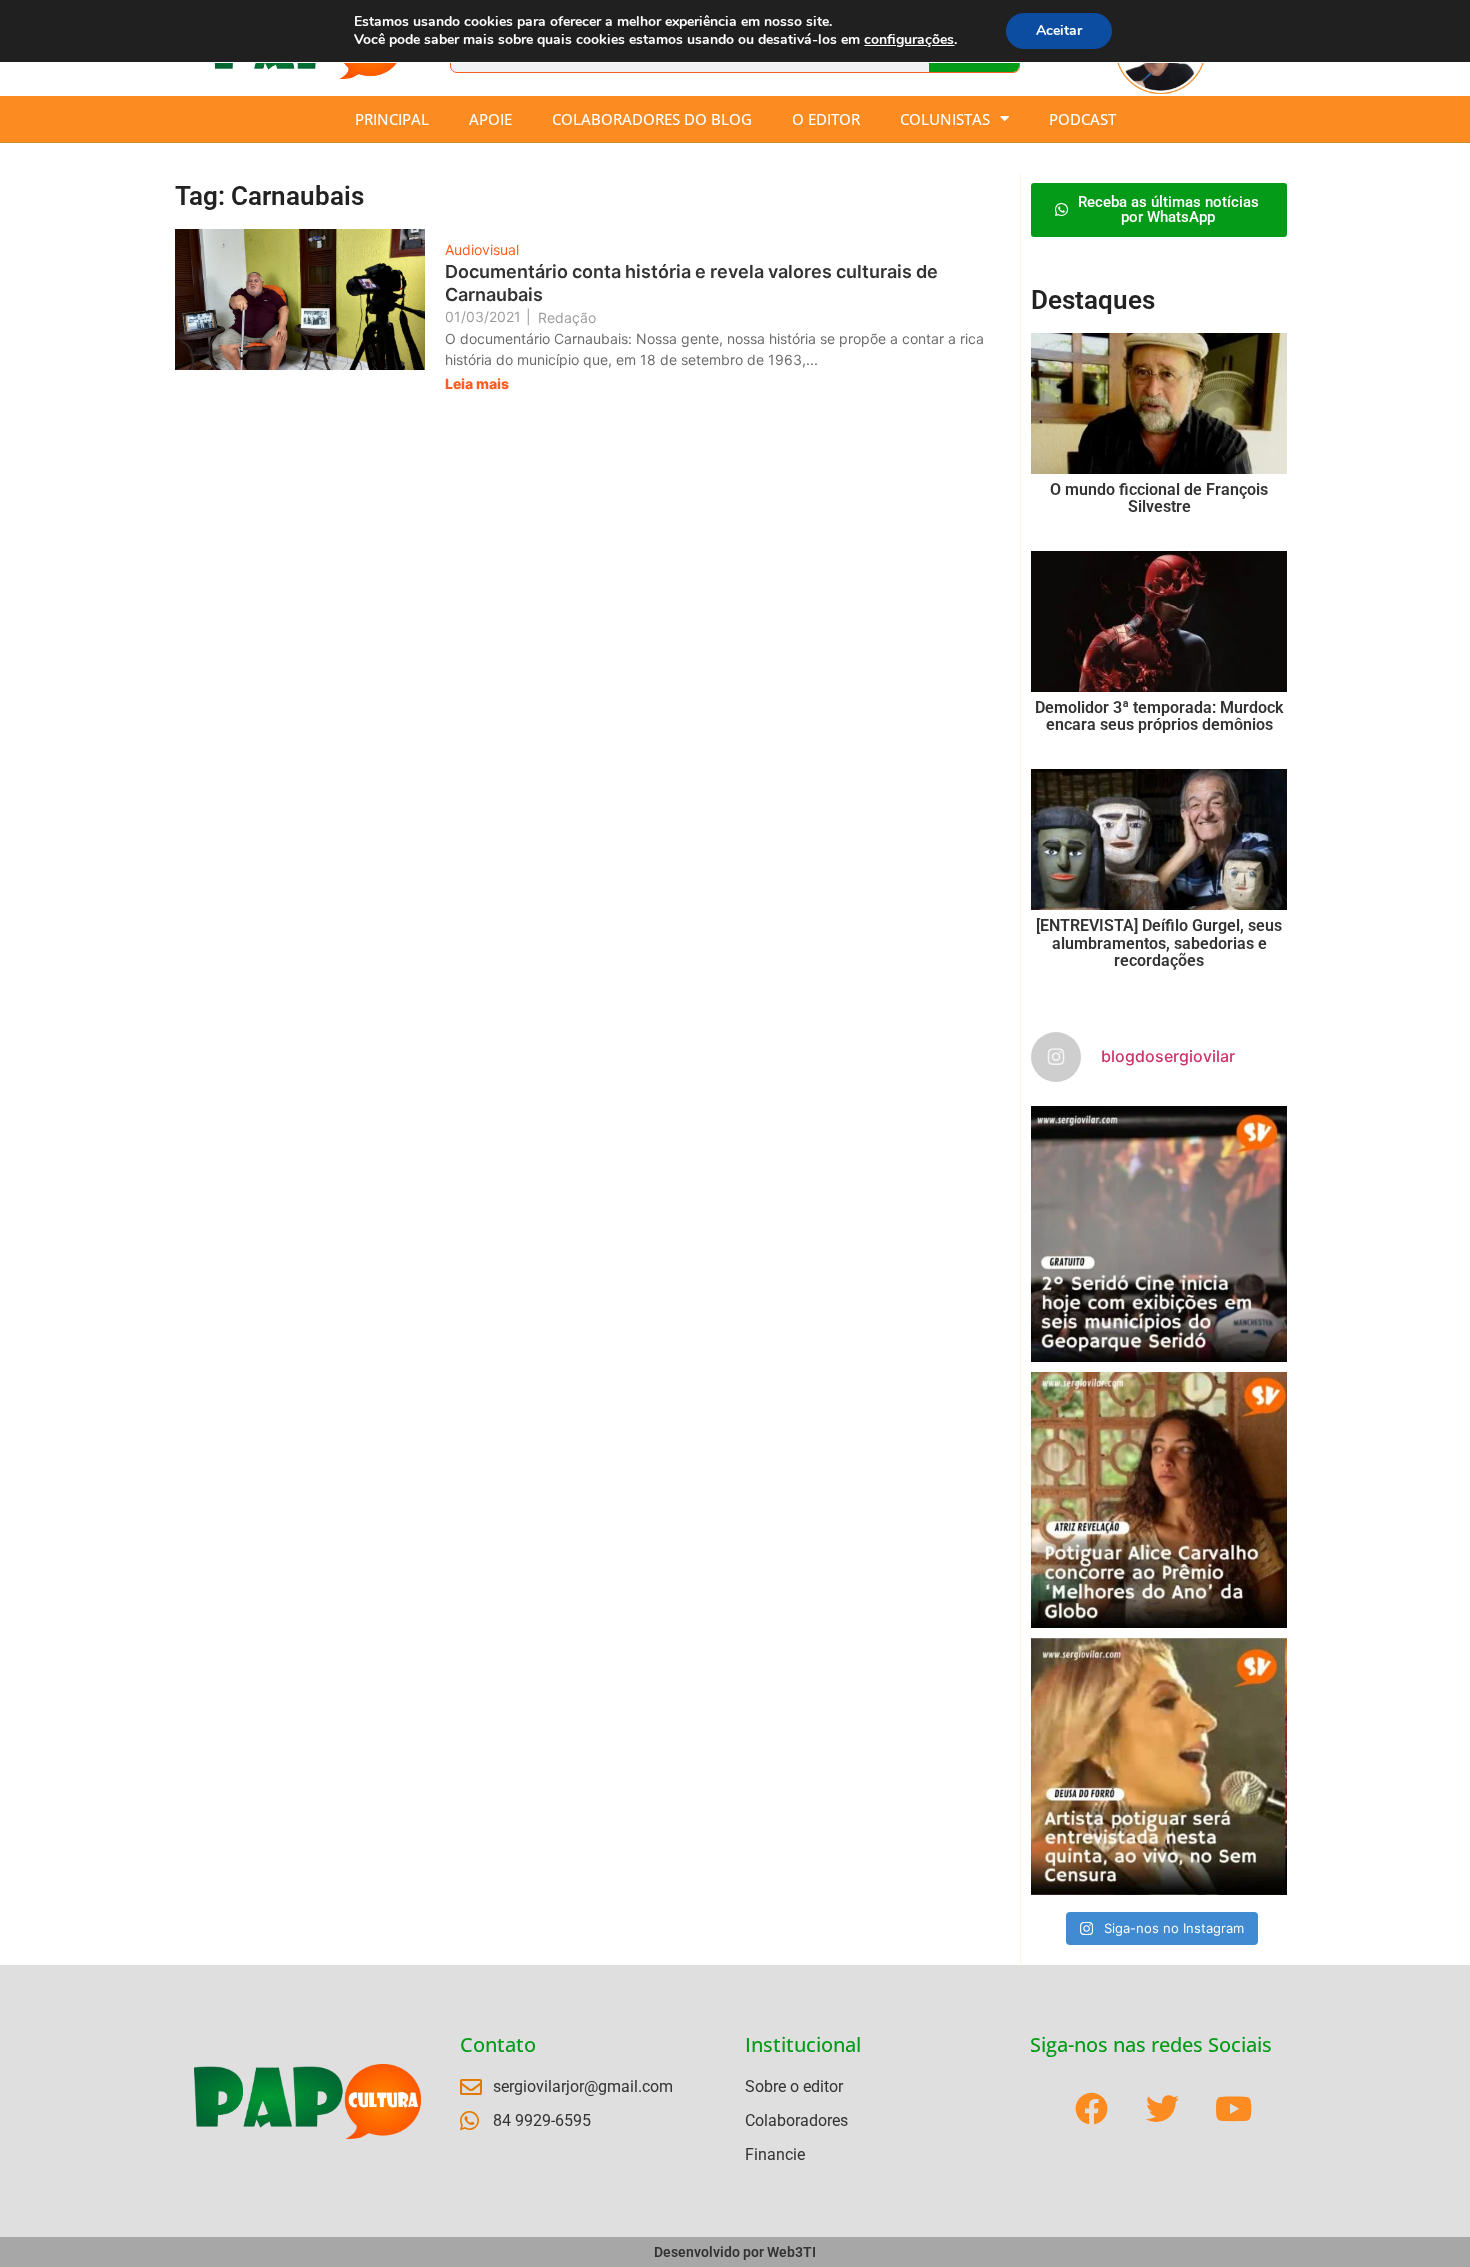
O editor (826, 119)
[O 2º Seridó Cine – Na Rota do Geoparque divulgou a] (1159, 1234)
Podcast (1082, 119)
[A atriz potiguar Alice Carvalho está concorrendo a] (1159, 1500)
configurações (909, 40)
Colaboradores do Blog (652, 119)
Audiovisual (482, 249)
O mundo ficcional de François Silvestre (1159, 498)
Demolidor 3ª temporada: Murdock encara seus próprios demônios (1159, 716)
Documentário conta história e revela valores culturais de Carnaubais (691, 283)
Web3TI (791, 2252)
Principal (392, 119)
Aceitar (1059, 30)
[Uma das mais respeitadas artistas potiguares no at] (1159, 1766)
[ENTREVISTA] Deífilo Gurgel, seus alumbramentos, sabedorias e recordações (1159, 943)
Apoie (490, 119)
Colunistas (945, 119)
